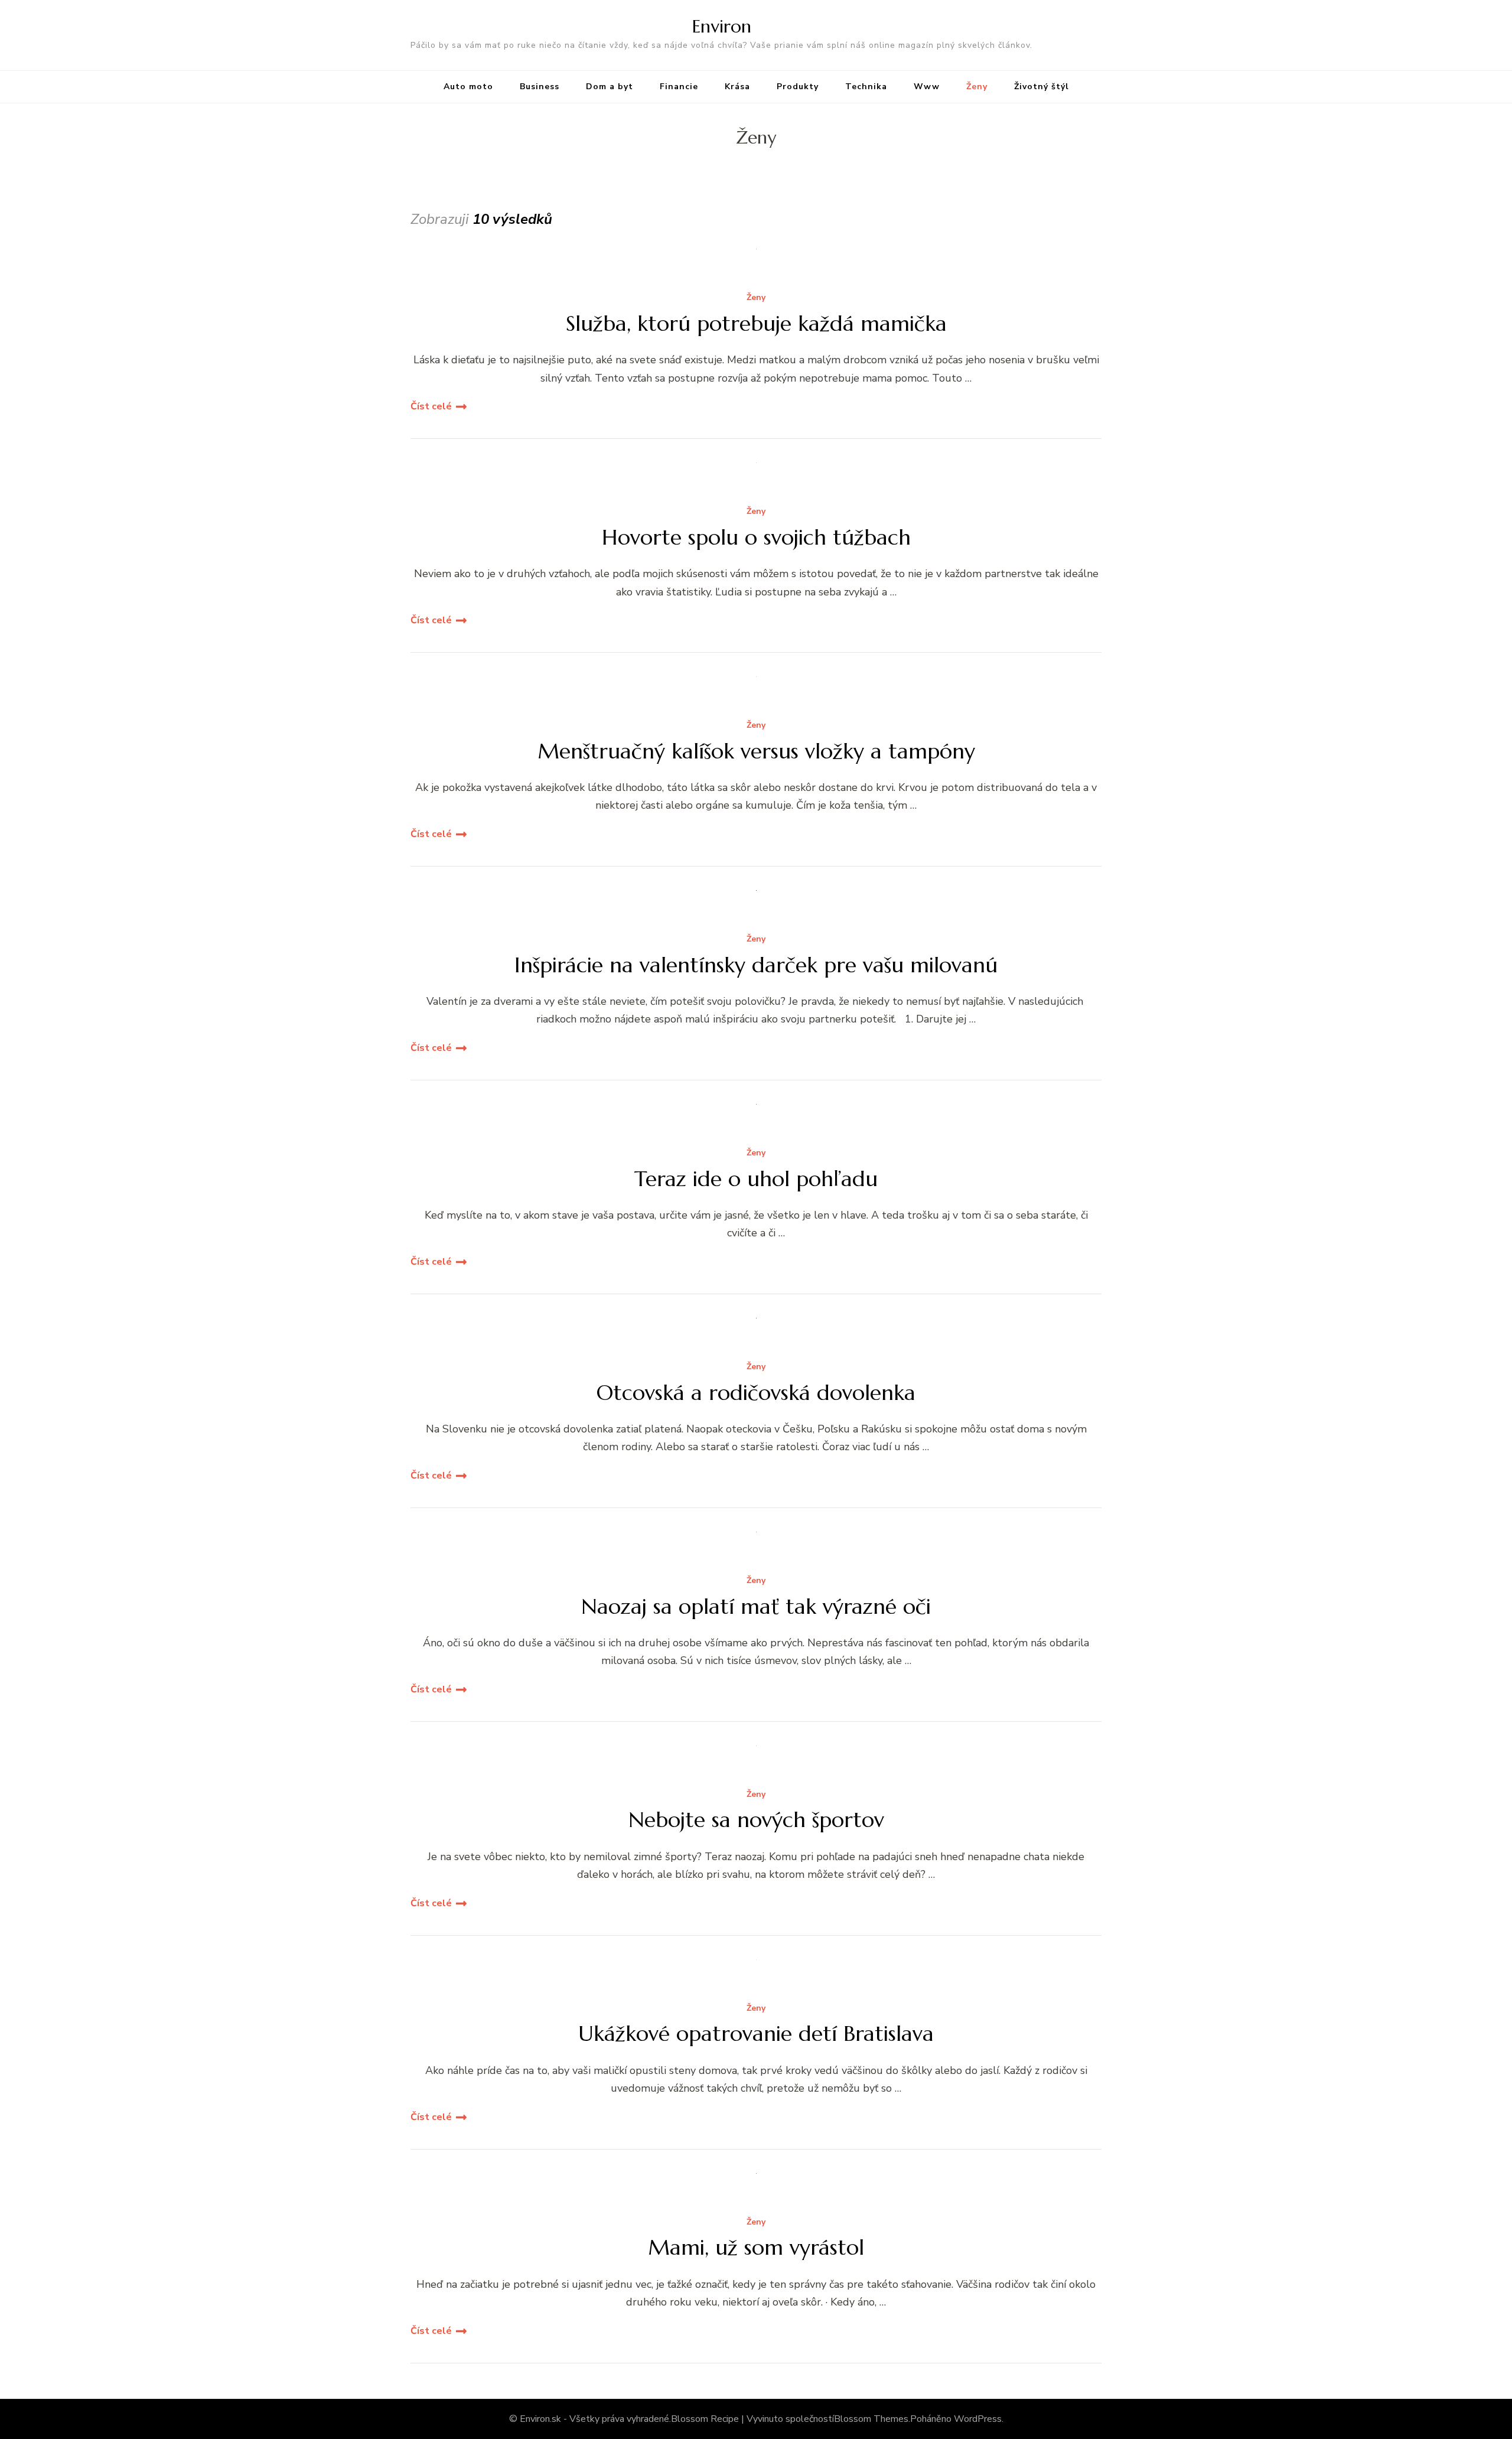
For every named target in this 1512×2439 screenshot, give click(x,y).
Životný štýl (1042, 87)
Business (540, 87)
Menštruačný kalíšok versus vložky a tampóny (756, 751)
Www (927, 87)
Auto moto (468, 87)
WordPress (978, 2419)
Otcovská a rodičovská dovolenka (756, 1393)
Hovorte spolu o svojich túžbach (756, 537)
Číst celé (431, 406)
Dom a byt (610, 87)
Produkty (798, 87)
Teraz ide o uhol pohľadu (756, 1179)
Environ (722, 26)
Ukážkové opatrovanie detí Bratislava (756, 2033)
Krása (737, 87)
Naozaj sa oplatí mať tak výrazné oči (756, 1606)
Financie (679, 87)
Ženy (977, 87)
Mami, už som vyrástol (756, 2247)
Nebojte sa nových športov (756, 1820)
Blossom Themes (871, 2419)
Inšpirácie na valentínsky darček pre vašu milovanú (756, 965)
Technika (866, 87)
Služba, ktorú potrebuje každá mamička (756, 323)
